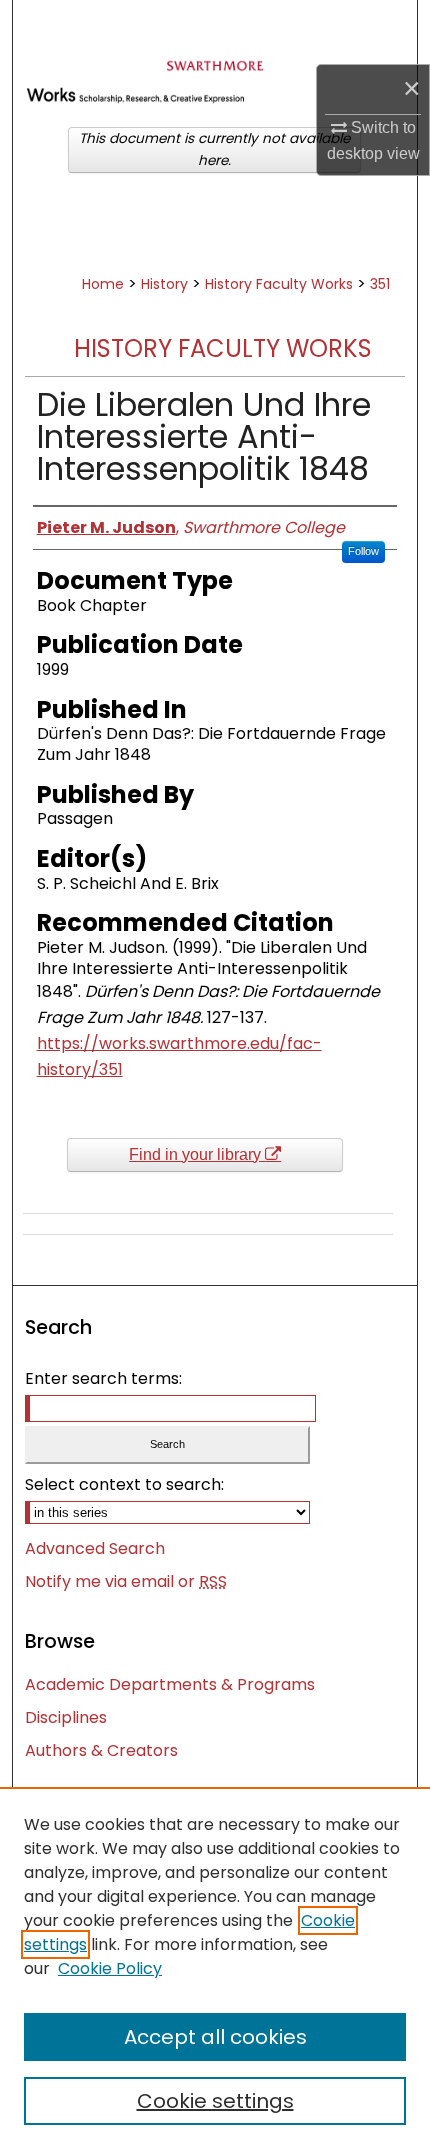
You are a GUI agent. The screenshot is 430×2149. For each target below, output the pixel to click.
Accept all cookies (215, 2037)
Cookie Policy (110, 1968)
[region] (215, 1968)
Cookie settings (215, 2101)
